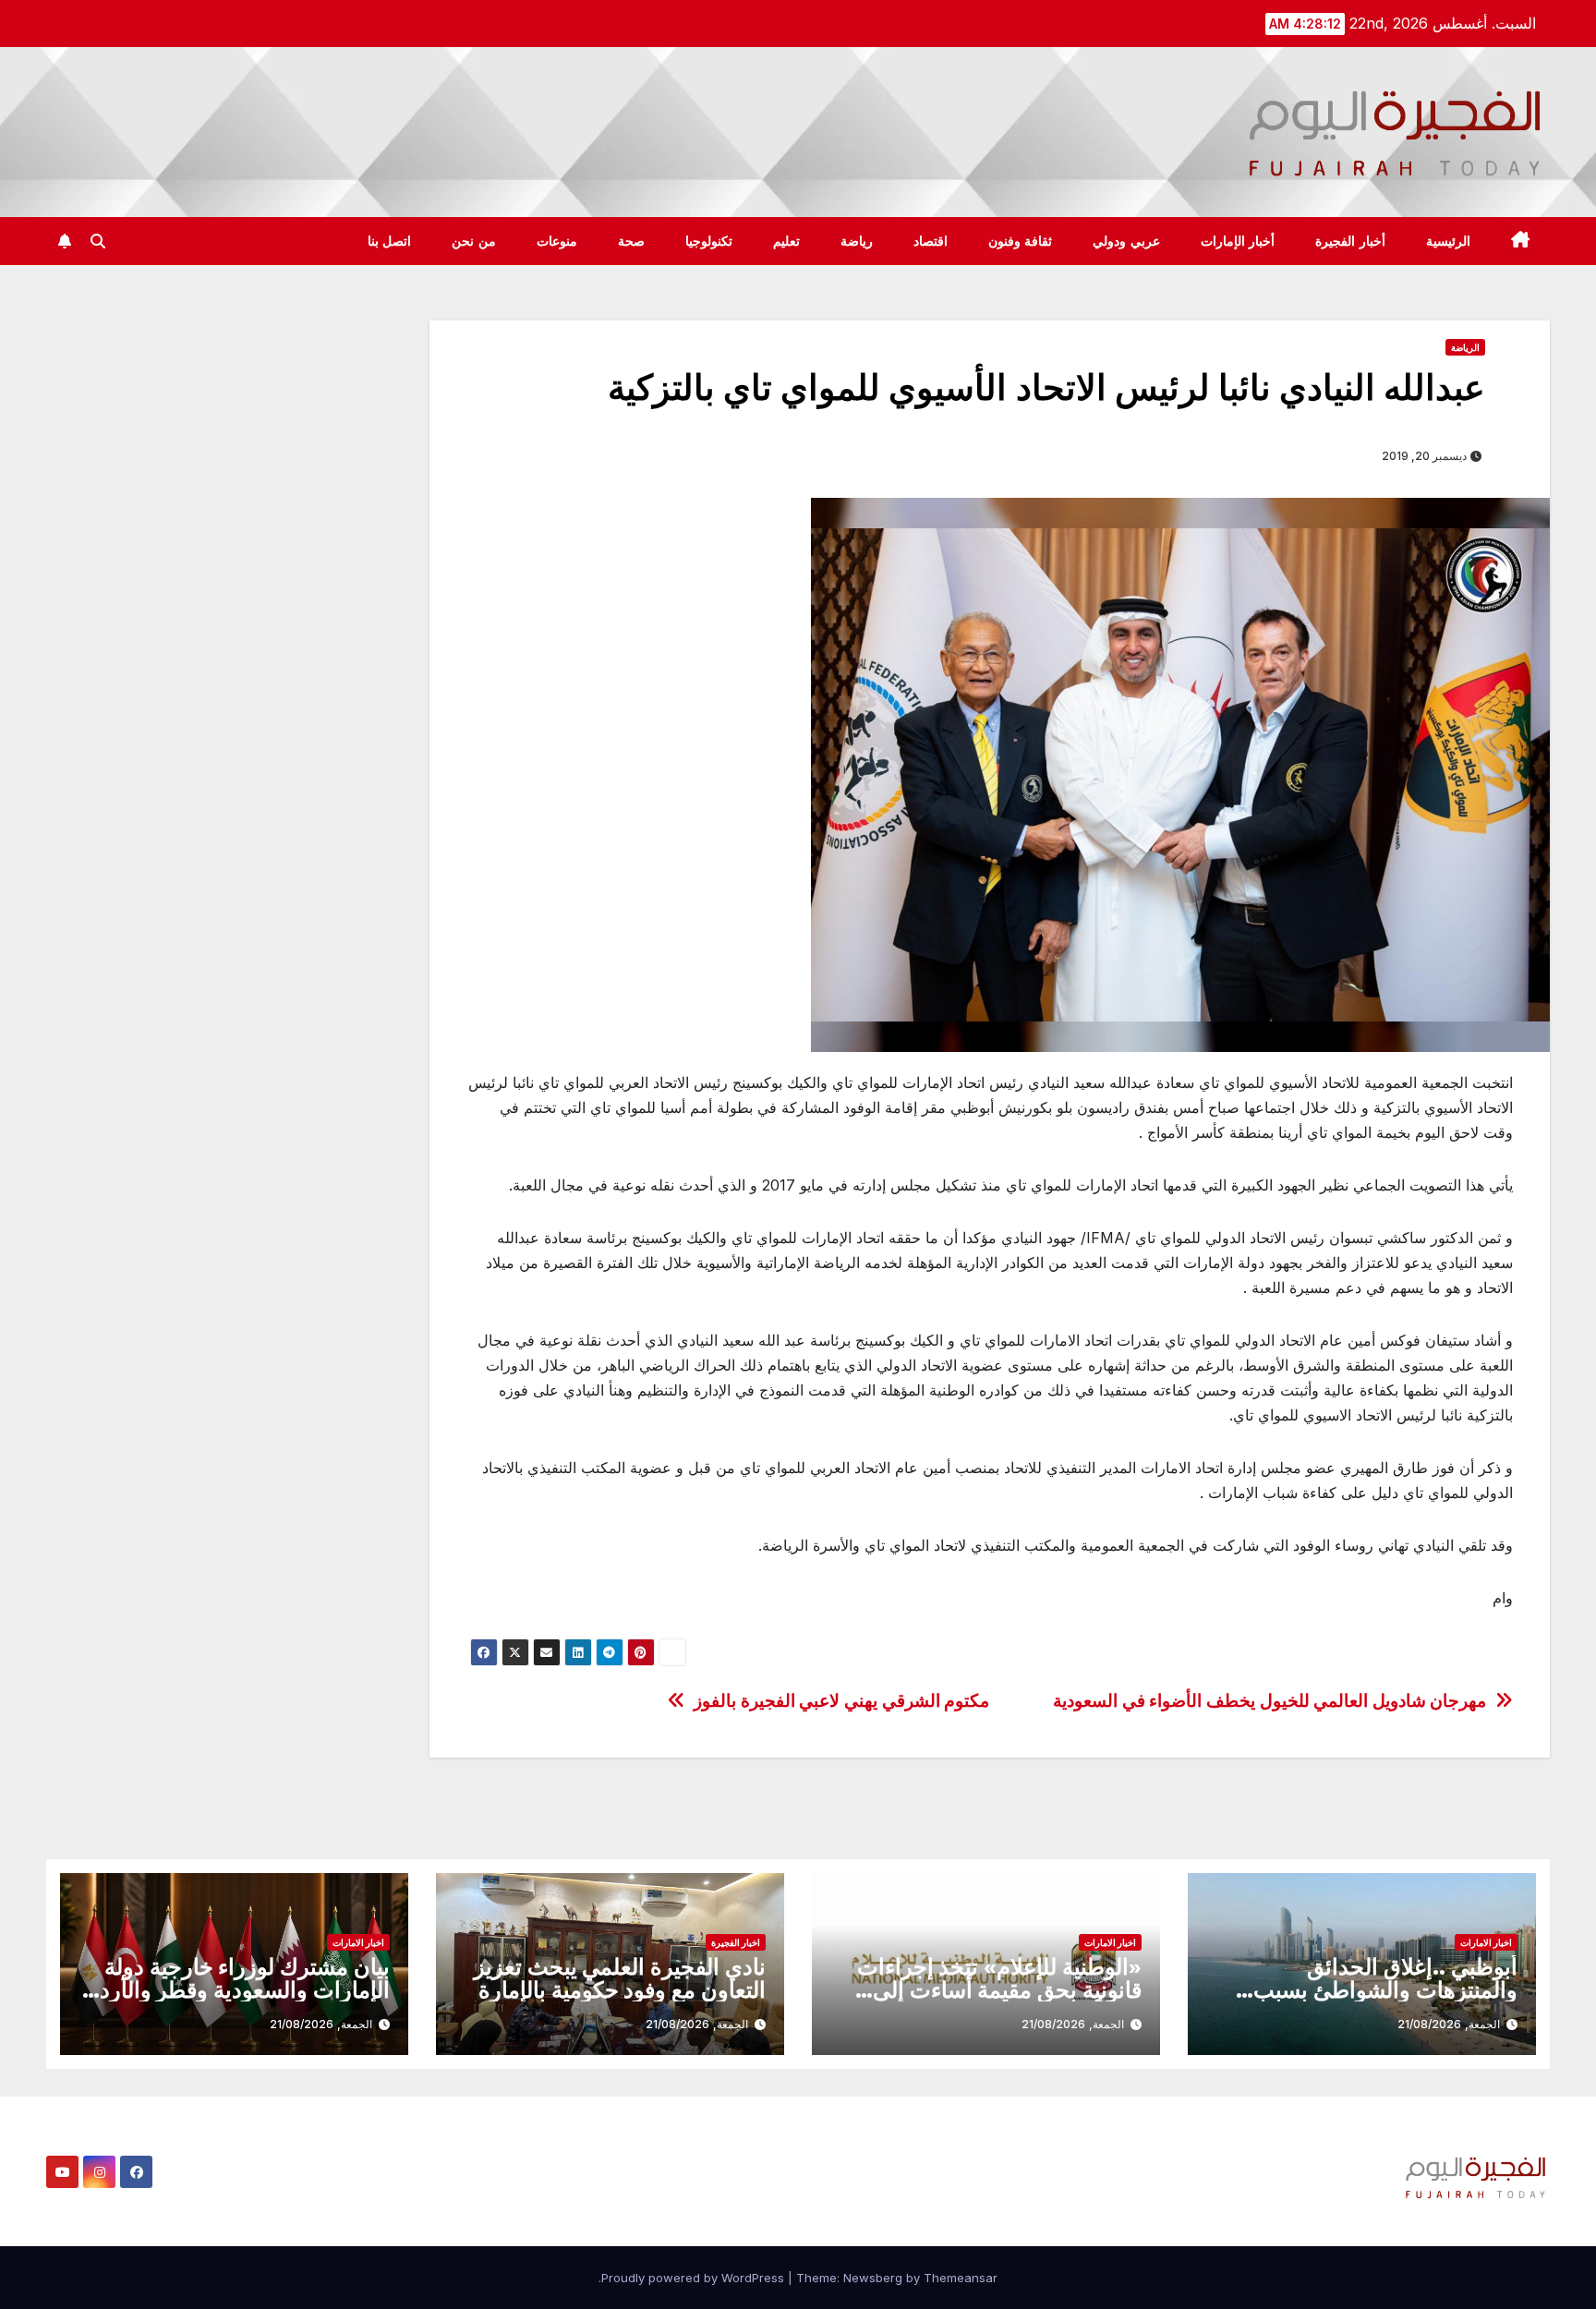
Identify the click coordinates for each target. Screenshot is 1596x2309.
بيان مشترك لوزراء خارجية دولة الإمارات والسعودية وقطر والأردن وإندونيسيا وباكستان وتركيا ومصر (236, 1990)
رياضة (857, 241)
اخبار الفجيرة (736, 1942)
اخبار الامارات (1486, 1942)
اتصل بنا (390, 241)
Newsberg (873, 2278)
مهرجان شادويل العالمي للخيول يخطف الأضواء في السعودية (1270, 1701)
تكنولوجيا (709, 241)
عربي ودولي (1126, 241)
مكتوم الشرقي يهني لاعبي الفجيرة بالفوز (841, 1701)
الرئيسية (1448, 241)
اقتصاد (931, 241)
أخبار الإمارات (1238, 241)
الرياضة (1465, 347)
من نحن (474, 241)
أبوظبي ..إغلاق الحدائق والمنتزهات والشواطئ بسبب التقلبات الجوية (1385, 1990)
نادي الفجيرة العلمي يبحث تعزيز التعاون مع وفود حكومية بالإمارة (620, 1978)
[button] (98, 241)
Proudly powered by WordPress (695, 2278)
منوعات (557, 241)
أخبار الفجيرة (1350, 241)
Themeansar (961, 2278)
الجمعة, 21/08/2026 (1449, 2024)
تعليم (786, 241)
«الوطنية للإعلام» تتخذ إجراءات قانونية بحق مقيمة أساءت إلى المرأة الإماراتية (999, 1990)
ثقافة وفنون (1021, 241)
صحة (631, 241)
